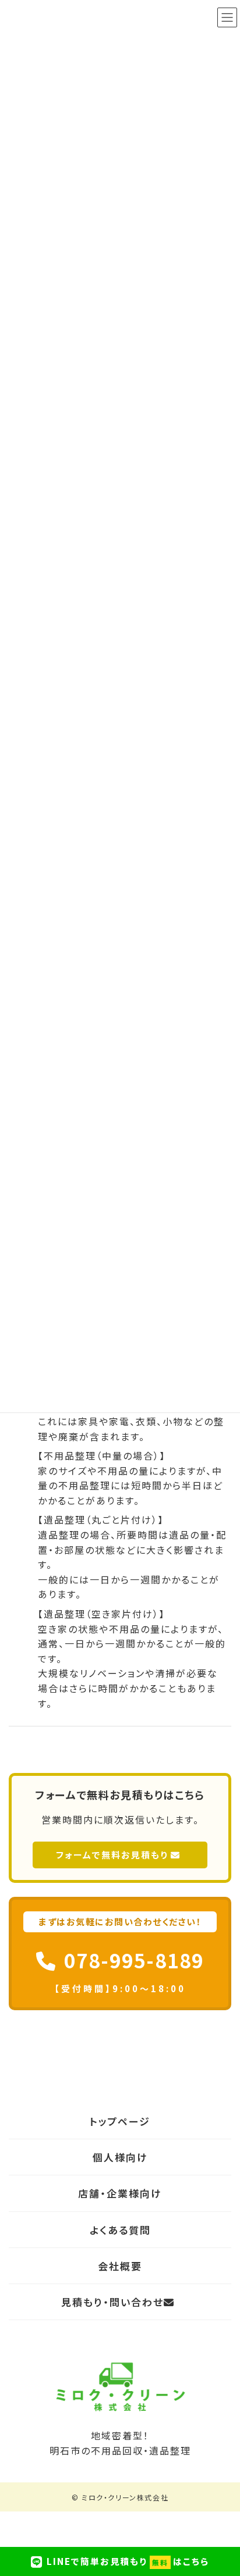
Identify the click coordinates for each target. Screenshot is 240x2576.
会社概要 (120, 2266)
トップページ (120, 2121)
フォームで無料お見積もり (112, 1855)
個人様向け (120, 2157)
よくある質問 (120, 2230)
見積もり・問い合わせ (112, 2302)
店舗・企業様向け (120, 2194)
